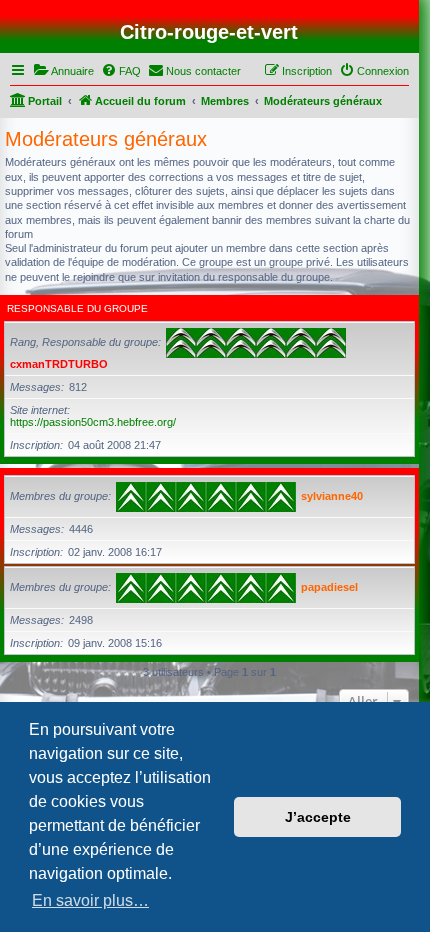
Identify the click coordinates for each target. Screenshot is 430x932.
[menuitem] (63, 71)
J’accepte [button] (318, 817)
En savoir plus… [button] (90, 900)
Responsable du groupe (77, 308)
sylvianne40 (332, 496)
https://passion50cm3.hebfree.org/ (93, 422)
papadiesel (329, 587)
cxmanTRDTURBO (59, 364)
